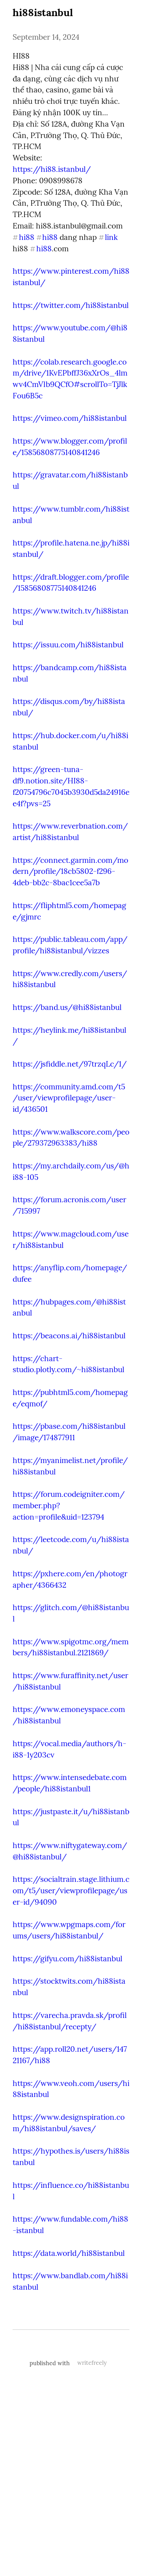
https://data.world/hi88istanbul (69, 2253)
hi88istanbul (43, 12)
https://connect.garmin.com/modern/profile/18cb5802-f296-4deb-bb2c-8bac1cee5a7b (70, 872)
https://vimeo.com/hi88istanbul (70, 418)
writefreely (92, 2363)
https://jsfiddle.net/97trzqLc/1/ (70, 1064)
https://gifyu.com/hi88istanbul (67, 1959)
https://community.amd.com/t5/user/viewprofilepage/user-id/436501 (69, 1098)
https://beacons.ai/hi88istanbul (69, 1336)
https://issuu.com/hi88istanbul (68, 645)
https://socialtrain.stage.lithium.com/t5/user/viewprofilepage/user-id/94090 (71, 1891)
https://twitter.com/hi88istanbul (71, 305)
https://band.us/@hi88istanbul (67, 1007)
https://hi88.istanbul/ (52, 169)
